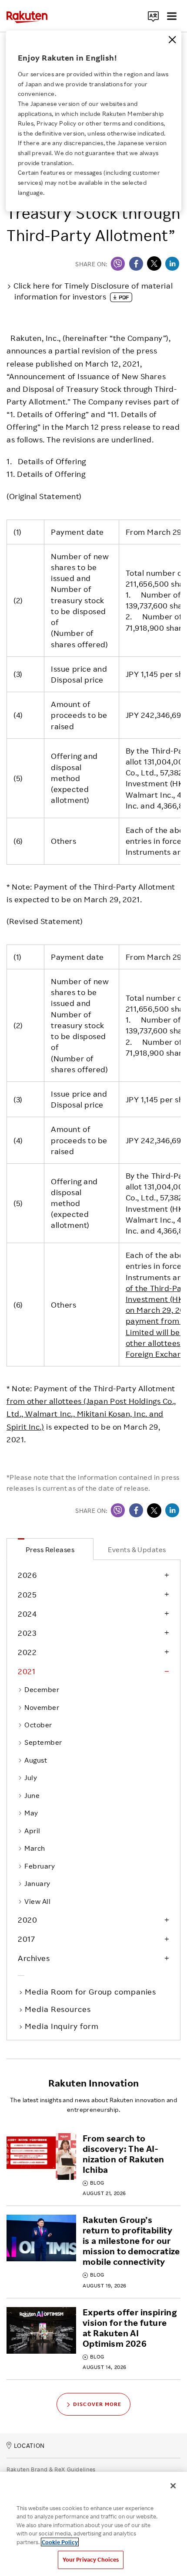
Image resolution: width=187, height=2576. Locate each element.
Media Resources (59, 2009)
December (42, 1689)
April (32, 1831)
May (31, 1813)
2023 (27, 1633)
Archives (34, 1958)
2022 (27, 1652)
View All (37, 1901)
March (35, 1848)
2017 (26, 1939)
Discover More (97, 2404)
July (31, 1777)
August (36, 1760)
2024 (27, 1614)
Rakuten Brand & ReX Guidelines (51, 2469)
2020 (27, 1920)
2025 (27, 1594)
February (40, 1866)
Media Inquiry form (62, 2026)
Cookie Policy (60, 2542)
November (42, 1707)
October (38, 1725)
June (32, 1795)
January (37, 1883)
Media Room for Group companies (91, 1991)
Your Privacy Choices (91, 2559)
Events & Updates (137, 1550)
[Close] (172, 40)
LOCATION (29, 2445)
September (43, 1742)
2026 (27, 1575)
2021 (27, 1671)
